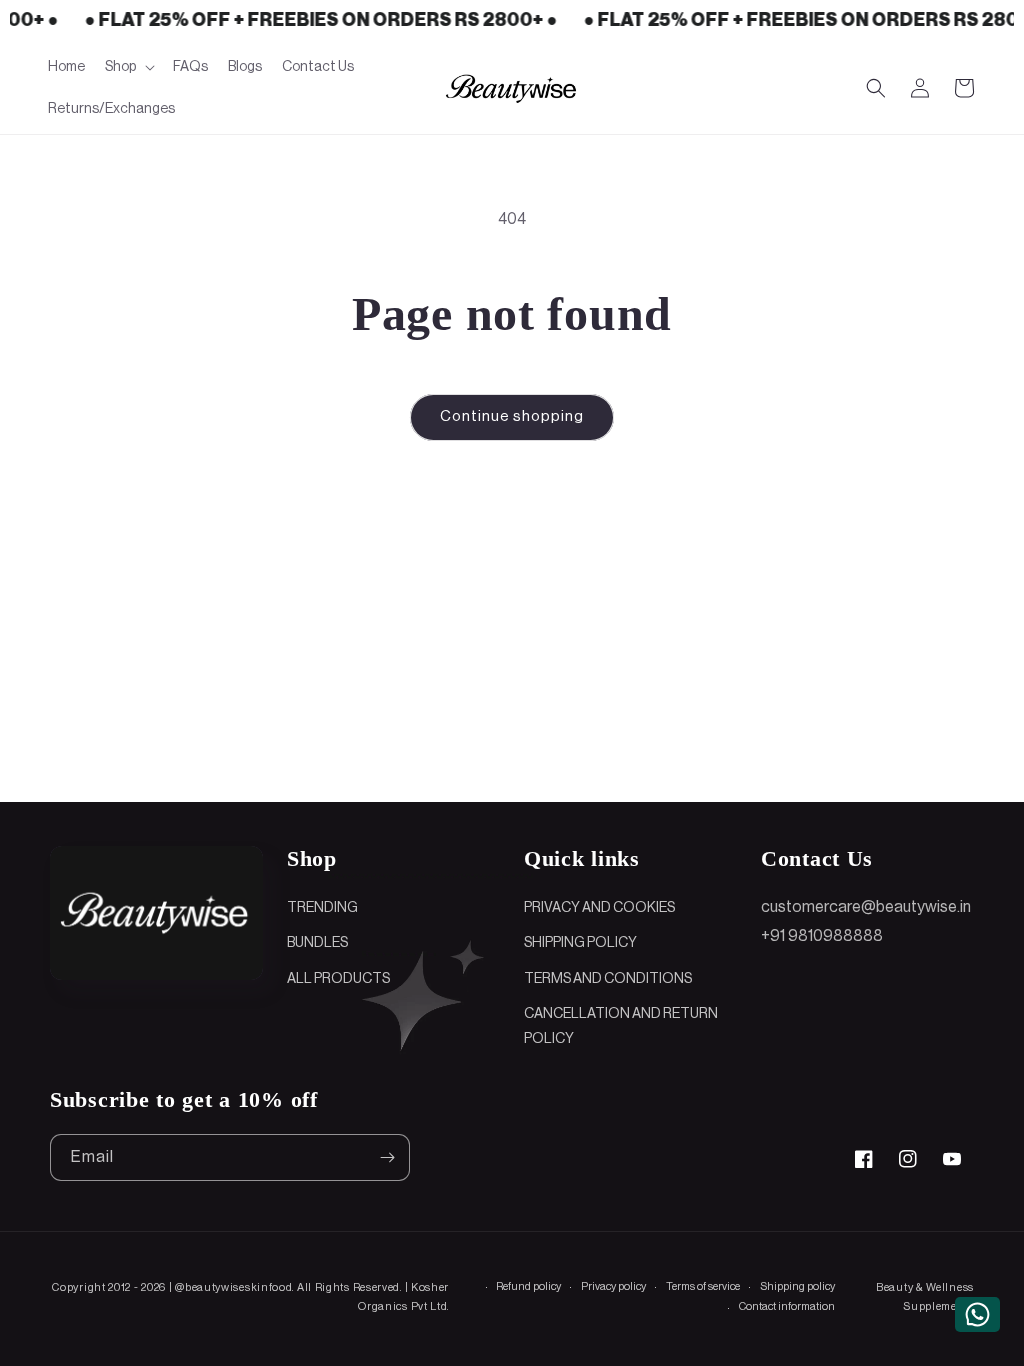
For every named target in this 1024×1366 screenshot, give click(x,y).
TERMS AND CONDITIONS (608, 979)
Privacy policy (613, 1286)
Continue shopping (512, 416)
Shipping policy (797, 1286)
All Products (338, 979)
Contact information (787, 1306)
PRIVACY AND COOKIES (599, 908)
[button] (129, 67)
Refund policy (528, 1286)
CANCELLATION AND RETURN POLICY (621, 1026)
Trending (322, 908)
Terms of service (703, 1286)
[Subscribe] (387, 1157)
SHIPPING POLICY (580, 943)
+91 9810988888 (822, 936)
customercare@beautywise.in (866, 907)
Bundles (317, 943)
